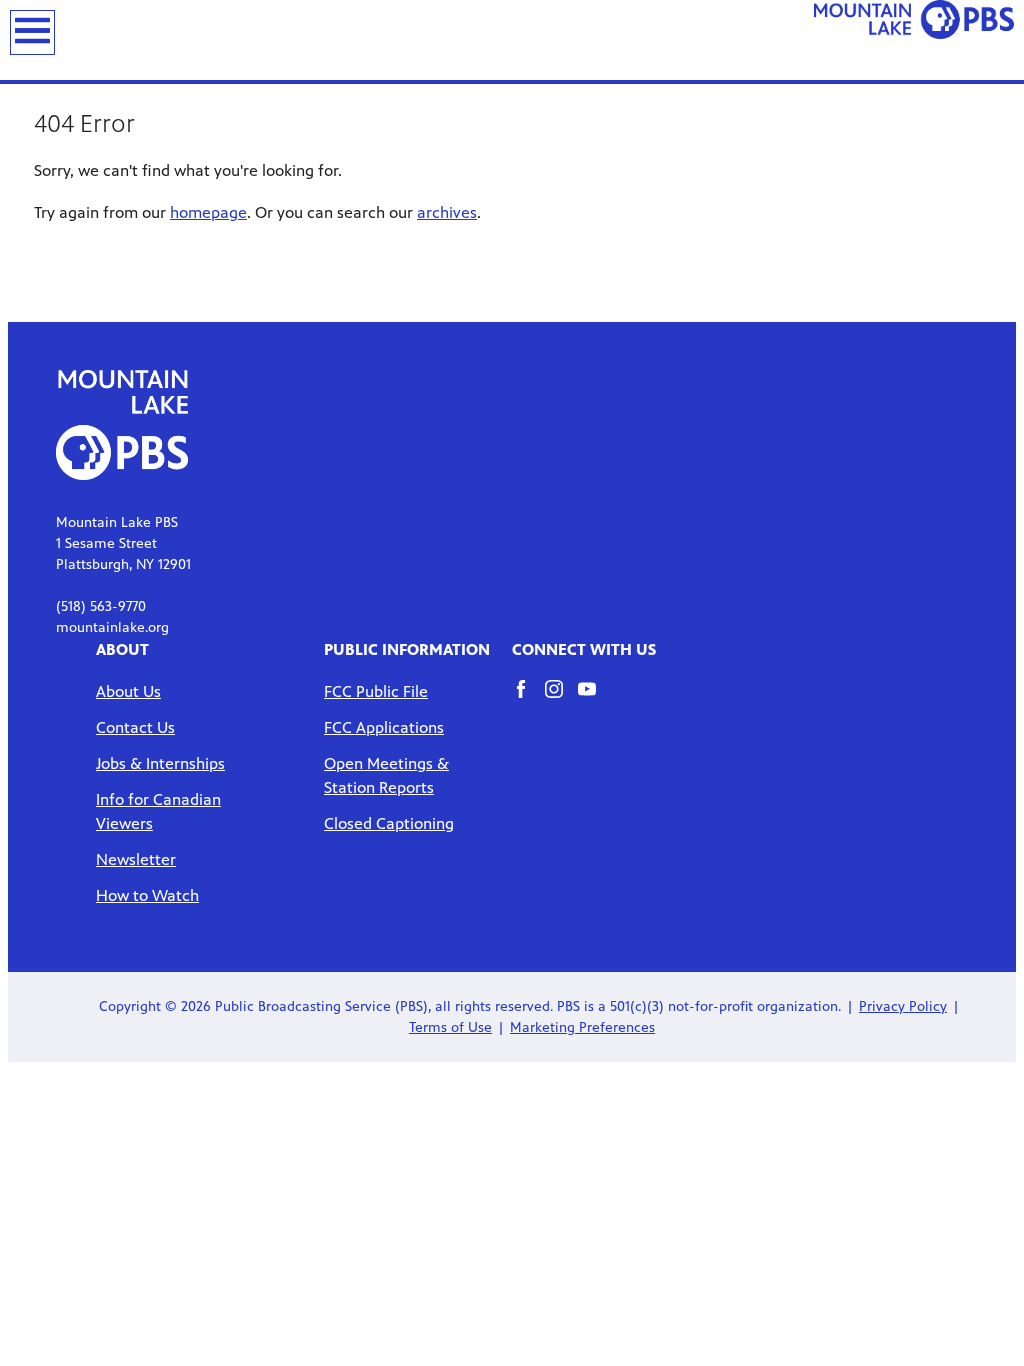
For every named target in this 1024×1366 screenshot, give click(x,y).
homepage (208, 212)
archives (447, 212)
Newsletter (136, 859)
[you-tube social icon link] (594, 698)
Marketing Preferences (582, 1027)
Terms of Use (450, 1027)
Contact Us (135, 727)
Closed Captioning (389, 823)
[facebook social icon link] (528, 698)
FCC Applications (384, 727)
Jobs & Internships (160, 763)
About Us (128, 691)
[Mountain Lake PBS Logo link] (914, 35)
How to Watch (147, 895)
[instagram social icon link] (561, 698)
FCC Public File (376, 691)
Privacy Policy (903, 1006)
